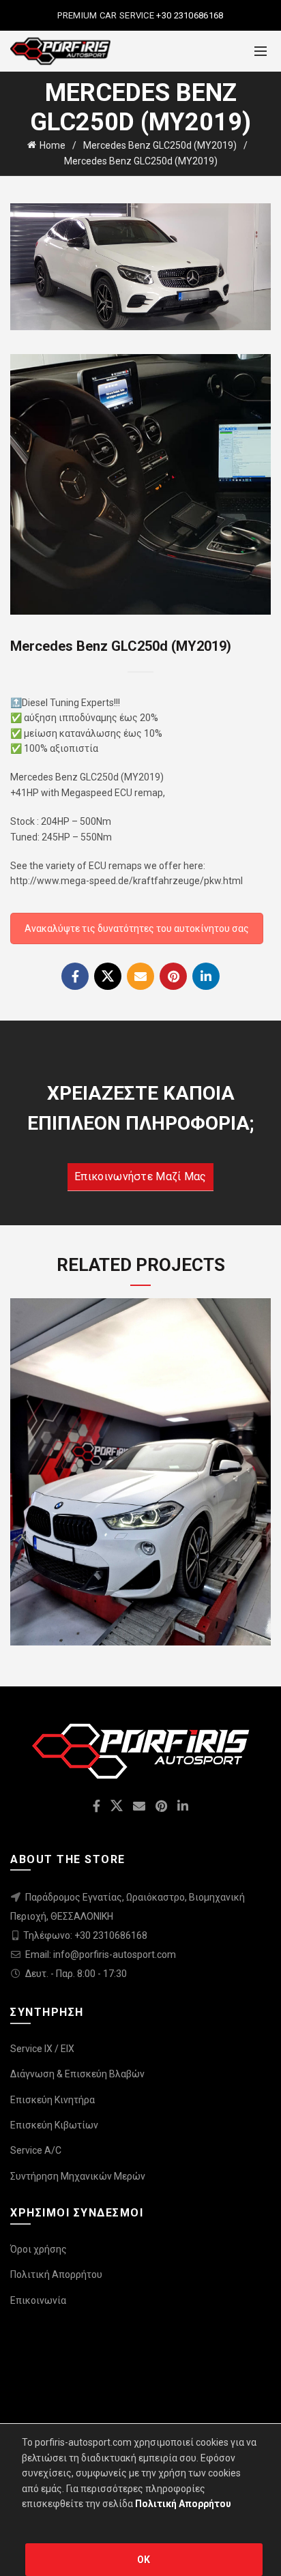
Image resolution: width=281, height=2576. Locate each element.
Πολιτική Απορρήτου (56, 2274)
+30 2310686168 (189, 15)
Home (53, 145)
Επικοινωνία (38, 2300)
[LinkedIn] (206, 976)
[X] (108, 976)
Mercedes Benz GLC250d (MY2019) (160, 145)
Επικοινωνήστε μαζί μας (140, 1176)
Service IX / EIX (42, 2049)
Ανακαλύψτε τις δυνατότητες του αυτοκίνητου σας (137, 928)
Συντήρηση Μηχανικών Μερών (78, 2176)
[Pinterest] (173, 976)
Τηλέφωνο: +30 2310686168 (85, 1935)
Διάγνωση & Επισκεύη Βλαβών (77, 2074)
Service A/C (36, 2150)
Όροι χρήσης (39, 2249)
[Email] (140, 976)
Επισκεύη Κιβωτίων (54, 2125)
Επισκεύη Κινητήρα (53, 2100)
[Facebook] (75, 976)
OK (144, 2560)
